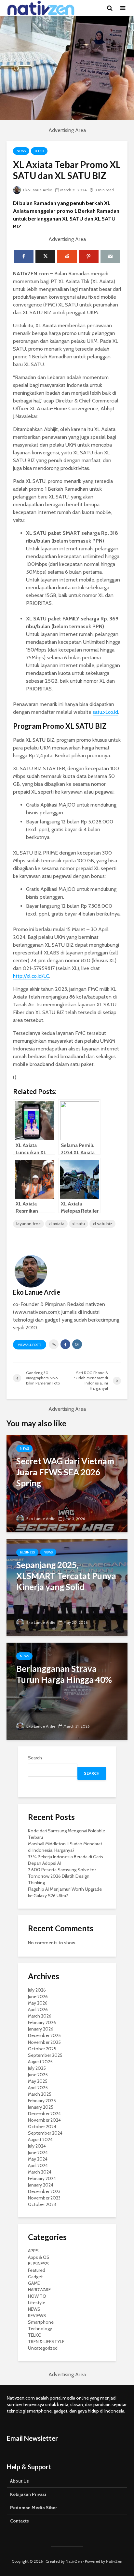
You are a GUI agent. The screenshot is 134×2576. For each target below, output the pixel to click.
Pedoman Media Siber (33, 2508)
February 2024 (42, 2178)
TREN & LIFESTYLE (46, 2342)
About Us (20, 2481)
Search (35, 1758)
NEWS (21, 151)
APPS (33, 2251)
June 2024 (38, 2152)
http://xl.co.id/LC (31, 976)
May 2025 (38, 2081)
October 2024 (42, 2127)
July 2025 (37, 2068)
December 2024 (44, 2114)
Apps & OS (39, 2257)
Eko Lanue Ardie (37, 190)
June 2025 (38, 2075)
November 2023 (44, 2198)
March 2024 (40, 2172)
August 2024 (40, 2139)
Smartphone (41, 2322)
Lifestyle (37, 2303)
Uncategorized (43, 2348)
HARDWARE (39, 2290)
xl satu (79, 1224)
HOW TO (37, 2296)
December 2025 (44, 2035)
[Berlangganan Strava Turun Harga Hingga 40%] (67, 1691)
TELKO (39, 151)
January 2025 (41, 2107)
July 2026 (37, 1990)
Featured (37, 2270)
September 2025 (45, 2055)
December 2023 (44, 2191)
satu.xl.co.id (105, 712)
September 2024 (45, 2133)
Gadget (35, 2277)
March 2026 (40, 2016)
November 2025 (44, 2042)
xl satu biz (102, 1224)
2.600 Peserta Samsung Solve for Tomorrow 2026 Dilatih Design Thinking (62, 1876)
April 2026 (38, 2009)
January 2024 (41, 2185)
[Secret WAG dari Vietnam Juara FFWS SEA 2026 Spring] (67, 1483)
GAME (34, 2283)
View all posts (30, 1345)
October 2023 (42, 2204)
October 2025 (42, 2049)
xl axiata (56, 1224)
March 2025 (40, 2094)
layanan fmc (28, 1224)
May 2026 (38, 2003)
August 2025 (40, 2062)
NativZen (74, 2561)
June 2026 (38, 1996)
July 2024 (37, 2146)
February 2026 (42, 2022)
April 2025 (38, 2088)
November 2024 (44, 2120)
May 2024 (38, 2159)
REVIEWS (37, 2316)
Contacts (20, 2521)
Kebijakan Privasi (28, 2494)
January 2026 (41, 2029)
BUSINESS (27, 1552)
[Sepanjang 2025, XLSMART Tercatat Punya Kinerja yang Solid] (67, 1587)
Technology (40, 2329)
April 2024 (38, 2165)
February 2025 (42, 2101)
